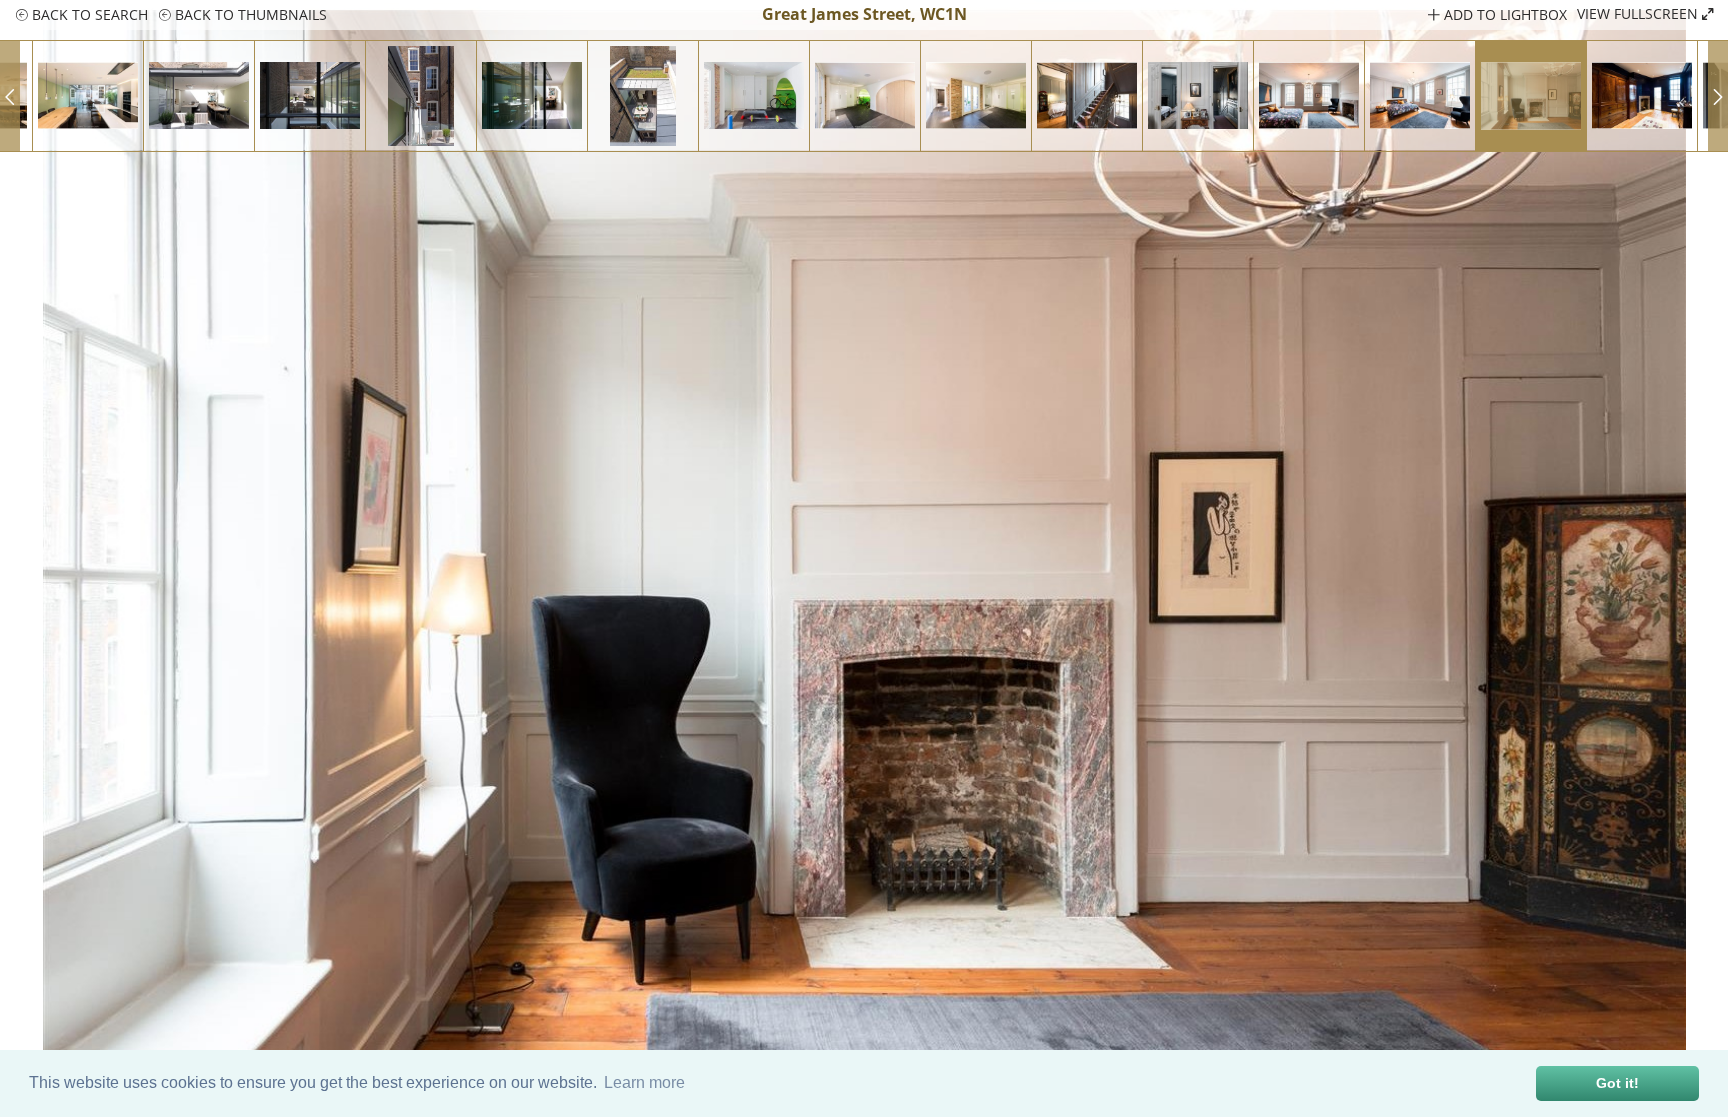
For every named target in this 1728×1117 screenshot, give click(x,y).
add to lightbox (1503, 14)
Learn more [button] (644, 1082)
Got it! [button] (1617, 1083)
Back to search (88, 14)
